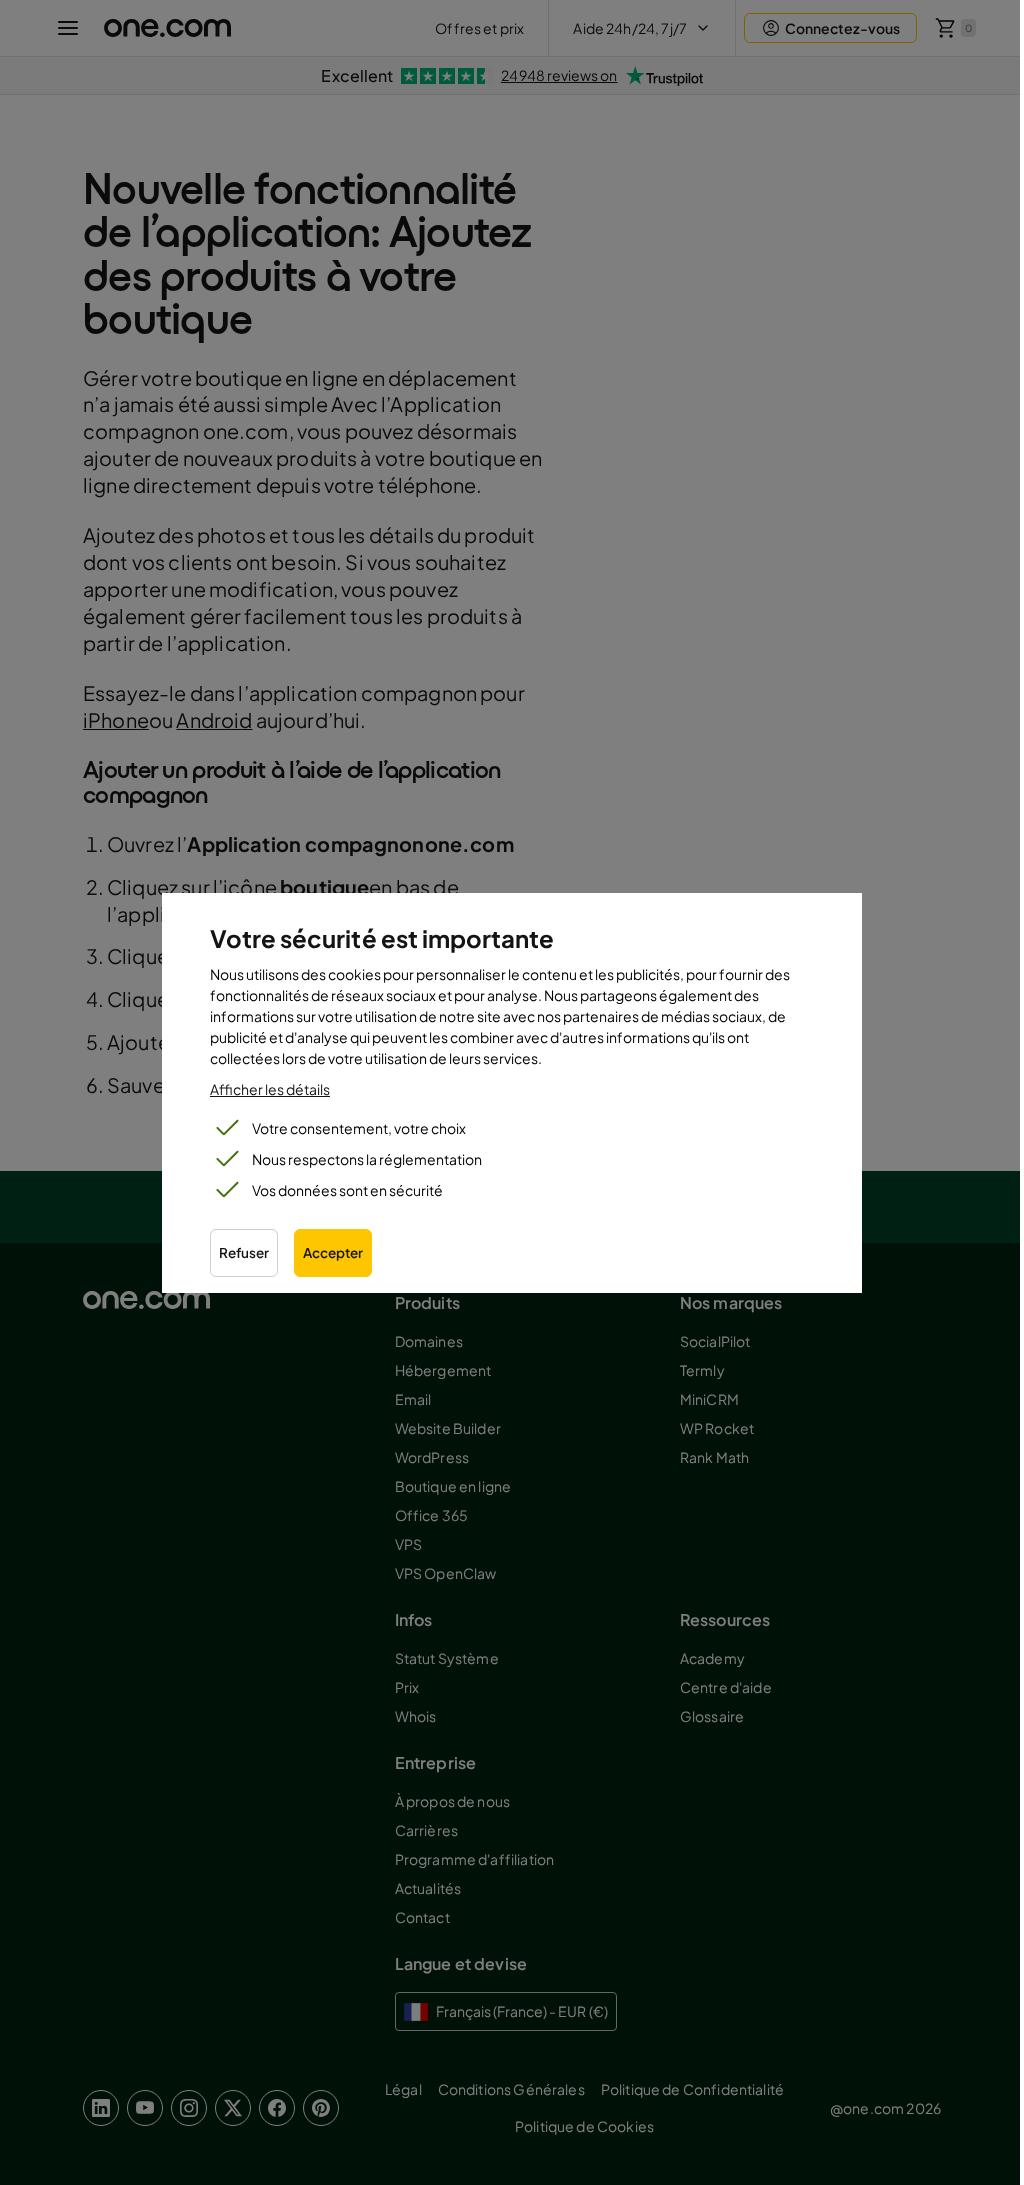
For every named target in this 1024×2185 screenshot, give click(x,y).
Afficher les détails (270, 1089)
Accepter (333, 1252)
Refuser (244, 1252)
